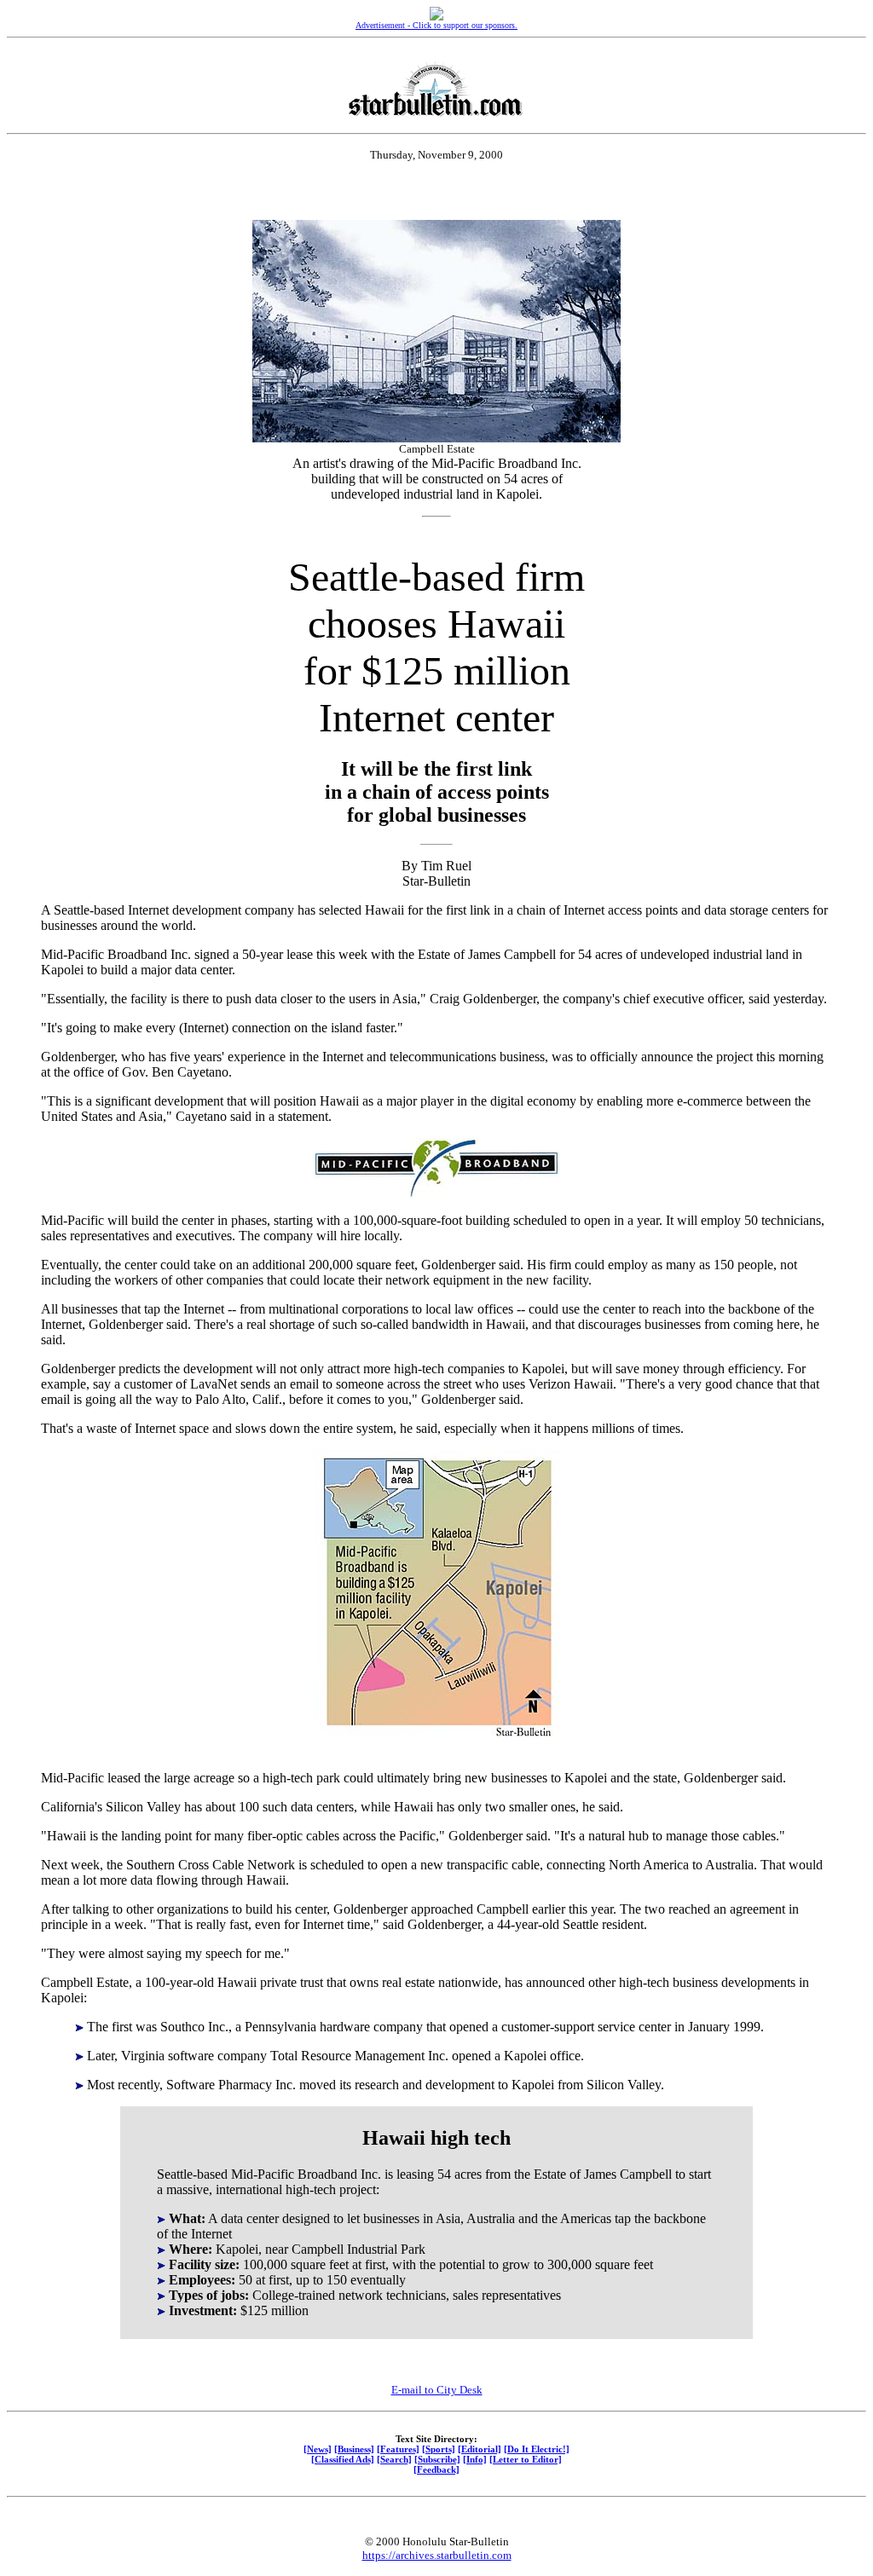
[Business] (354, 2449)
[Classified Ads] (343, 2459)
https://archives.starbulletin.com (437, 2555)
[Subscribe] (437, 2459)
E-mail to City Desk (437, 2390)
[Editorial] (480, 2449)
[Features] (398, 2449)
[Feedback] (436, 2469)
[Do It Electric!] (537, 2449)
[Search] (394, 2459)
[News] (318, 2449)
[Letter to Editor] (526, 2459)
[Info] (475, 2459)
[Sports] (439, 2449)
